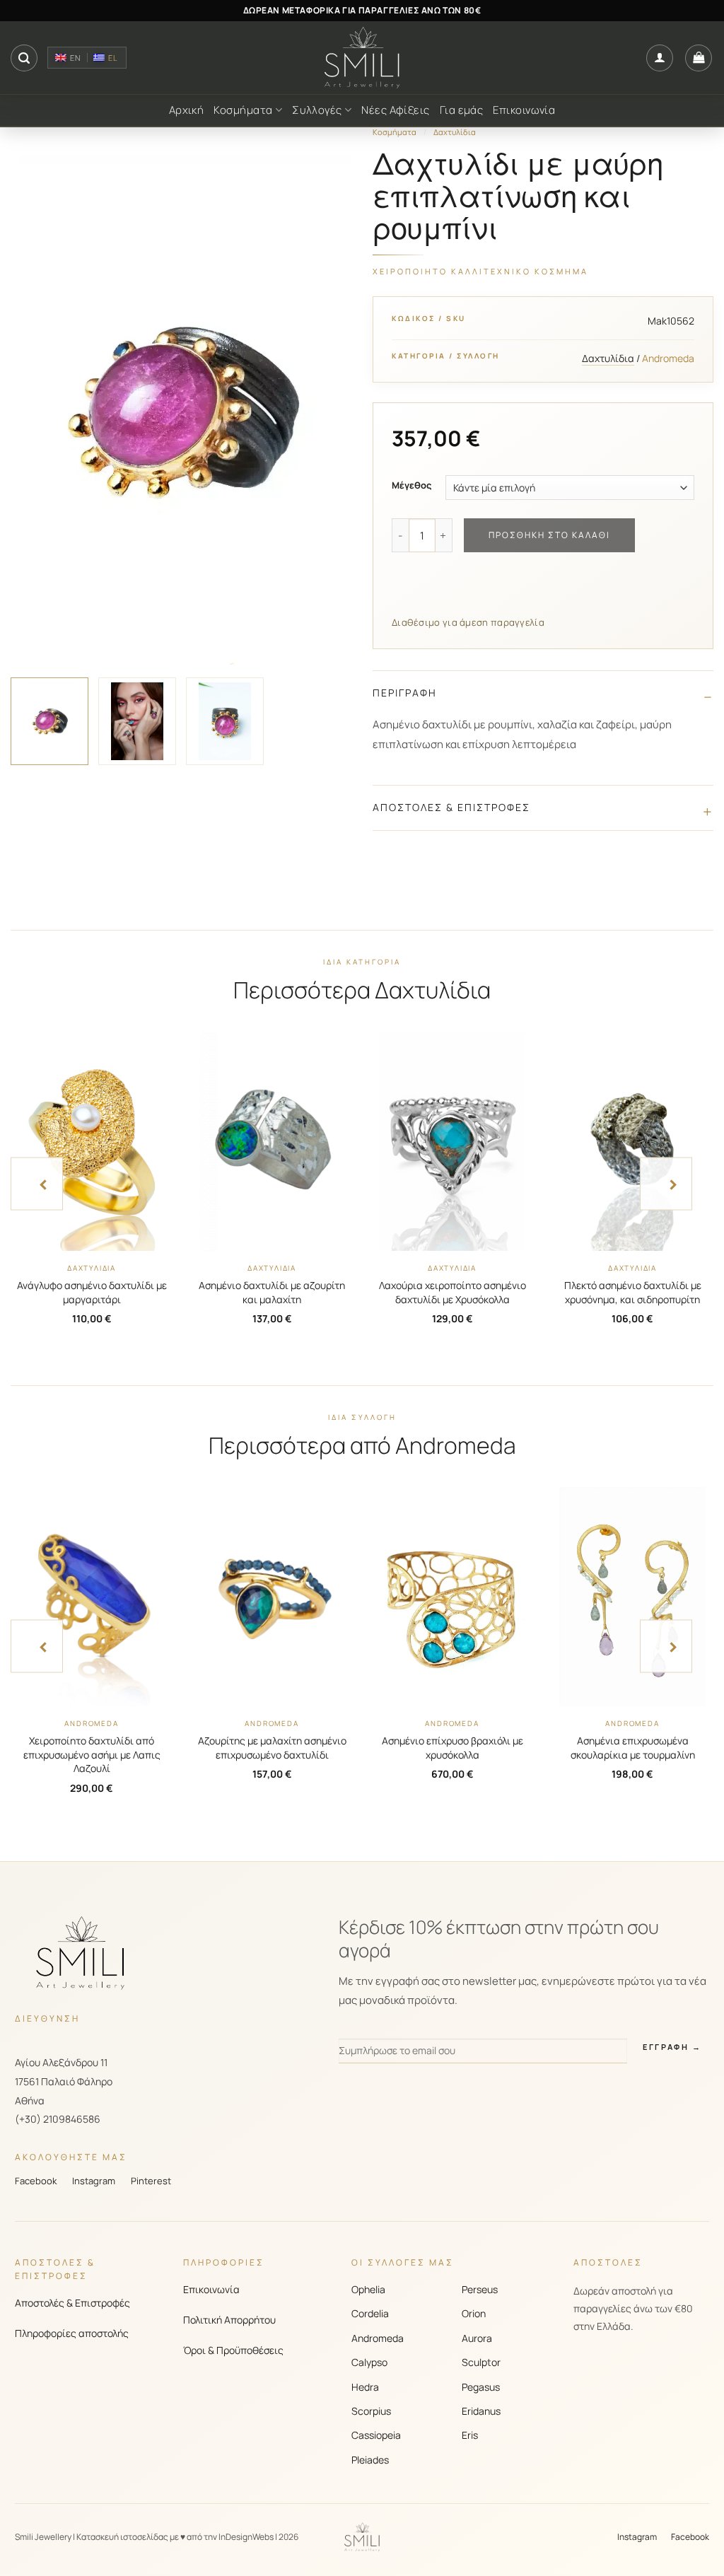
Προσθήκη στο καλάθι (549, 535)
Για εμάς (462, 110)
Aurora (477, 2338)
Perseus (480, 2289)
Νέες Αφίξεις (395, 110)
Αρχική (187, 110)
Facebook (36, 2181)
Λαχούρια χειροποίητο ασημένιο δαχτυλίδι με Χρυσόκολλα (452, 1292)
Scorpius (371, 2411)
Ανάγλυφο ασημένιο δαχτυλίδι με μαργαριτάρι (92, 1292)
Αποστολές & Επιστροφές (451, 807)
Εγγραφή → (672, 2047)
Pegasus (481, 2387)
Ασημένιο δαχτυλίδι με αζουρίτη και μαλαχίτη (272, 1292)
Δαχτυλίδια (455, 132)
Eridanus (481, 2411)
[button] (24, 58)
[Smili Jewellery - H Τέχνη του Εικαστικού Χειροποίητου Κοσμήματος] (362, 58)
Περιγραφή (405, 693)
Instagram (94, 2181)
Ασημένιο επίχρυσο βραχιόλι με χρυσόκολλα (452, 1748)
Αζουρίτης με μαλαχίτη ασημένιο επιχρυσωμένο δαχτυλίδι (272, 1748)
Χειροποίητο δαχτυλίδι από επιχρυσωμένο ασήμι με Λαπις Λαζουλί (92, 1754)
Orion (474, 2313)
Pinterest (151, 2181)
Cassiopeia (376, 2435)
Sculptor (481, 2362)
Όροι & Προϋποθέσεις (233, 2350)
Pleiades (370, 2460)
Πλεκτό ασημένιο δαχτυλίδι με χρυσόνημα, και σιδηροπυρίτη (633, 1292)
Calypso (369, 2362)
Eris (470, 2435)
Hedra (365, 2387)
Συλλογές (317, 110)
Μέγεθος (411, 486)
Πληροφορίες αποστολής (72, 2333)
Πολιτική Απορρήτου (229, 2320)
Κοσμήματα (243, 110)
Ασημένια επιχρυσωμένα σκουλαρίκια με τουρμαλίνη (633, 1748)
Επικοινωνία (524, 110)
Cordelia (370, 2313)
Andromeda (378, 2338)
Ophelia (368, 2289)
